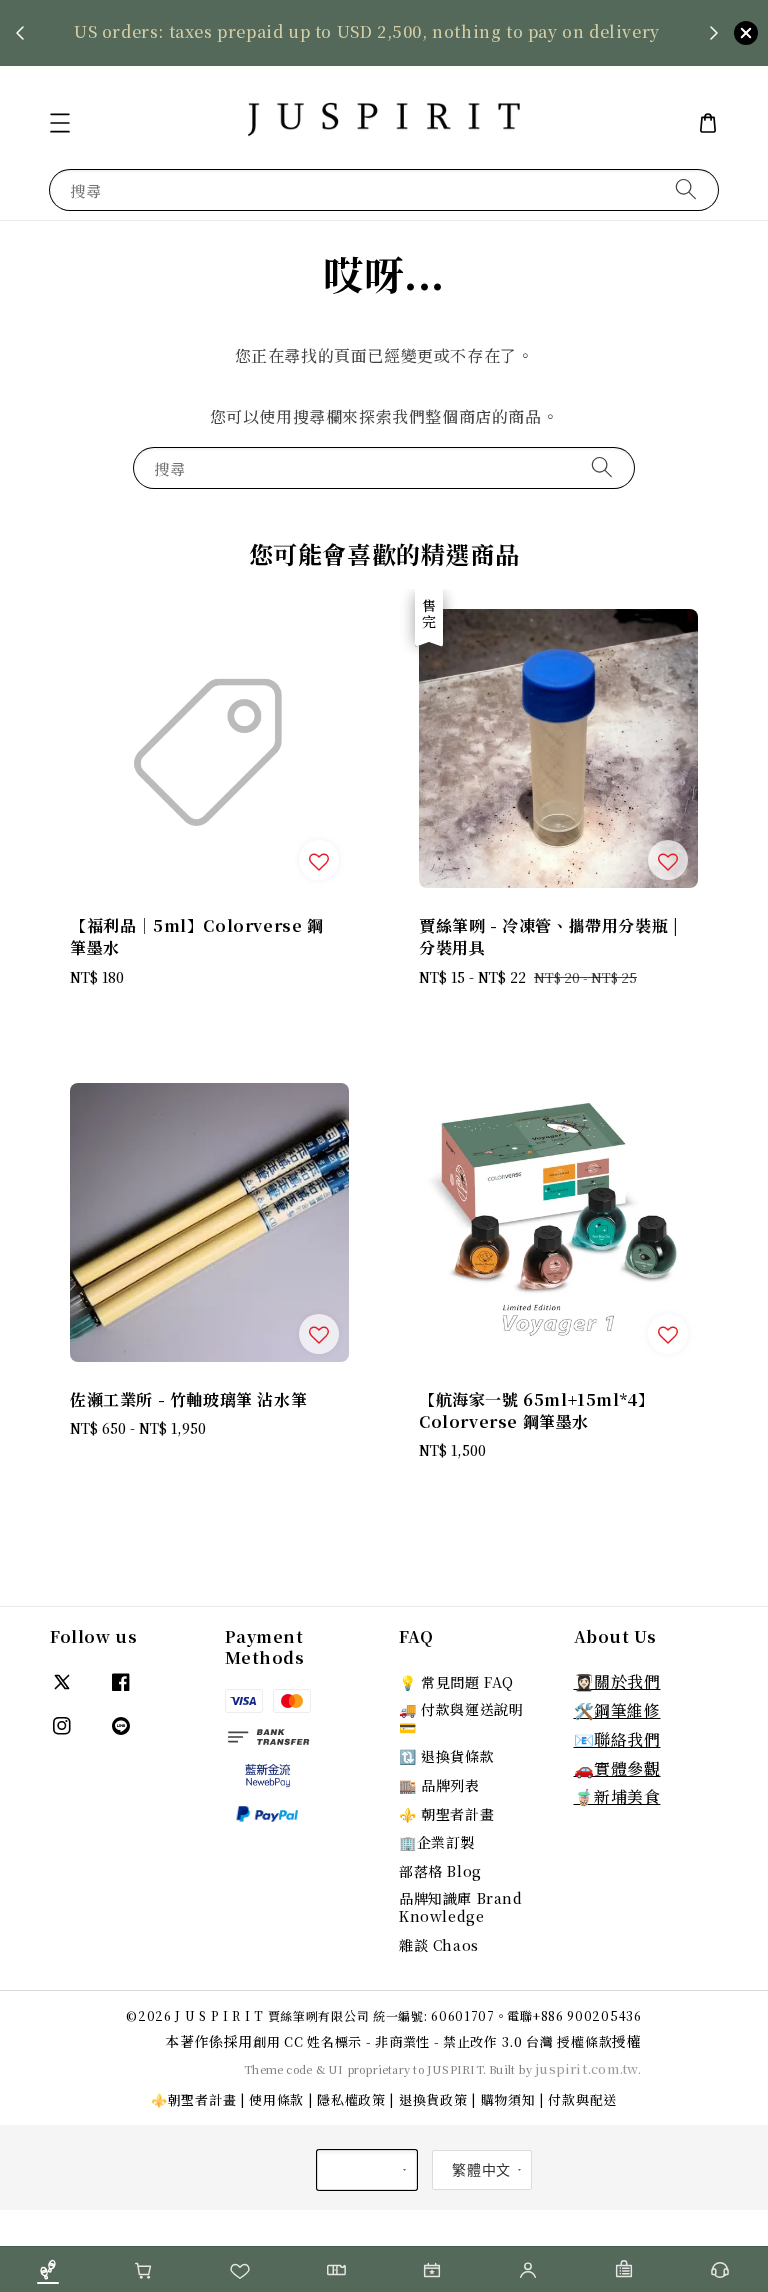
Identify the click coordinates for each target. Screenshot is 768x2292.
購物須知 (508, 2099)
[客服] (720, 2269)
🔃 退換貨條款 (446, 1756)
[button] (60, 123)
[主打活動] (432, 2269)
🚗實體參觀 (617, 1768)
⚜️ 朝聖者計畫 (446, 1814)
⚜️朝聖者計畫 (193, 2099)
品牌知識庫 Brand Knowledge (461, 1907)
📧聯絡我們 (617, 1739)
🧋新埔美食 (617, 1796)
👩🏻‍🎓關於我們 (617, 1681)
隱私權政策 (351, 2099)
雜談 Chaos (439, 1945)
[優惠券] (336, 2269)
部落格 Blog (440, 1871)
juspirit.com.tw (586, 2068)
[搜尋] (686, 189)
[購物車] (144, 2269)
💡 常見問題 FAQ (456, 1682)
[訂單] (624, 2269)
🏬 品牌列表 (439, 1785)
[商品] (48, 2269)
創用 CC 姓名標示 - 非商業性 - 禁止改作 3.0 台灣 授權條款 (432, 2041)
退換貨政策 (433, 2099)
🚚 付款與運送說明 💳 (461, 1718)
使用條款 (276, 2099)
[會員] (528, 2269)
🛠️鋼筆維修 (617, 1710)
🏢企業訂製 (437, 1842)
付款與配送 (582, 2099)
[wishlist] (240, 2269)
